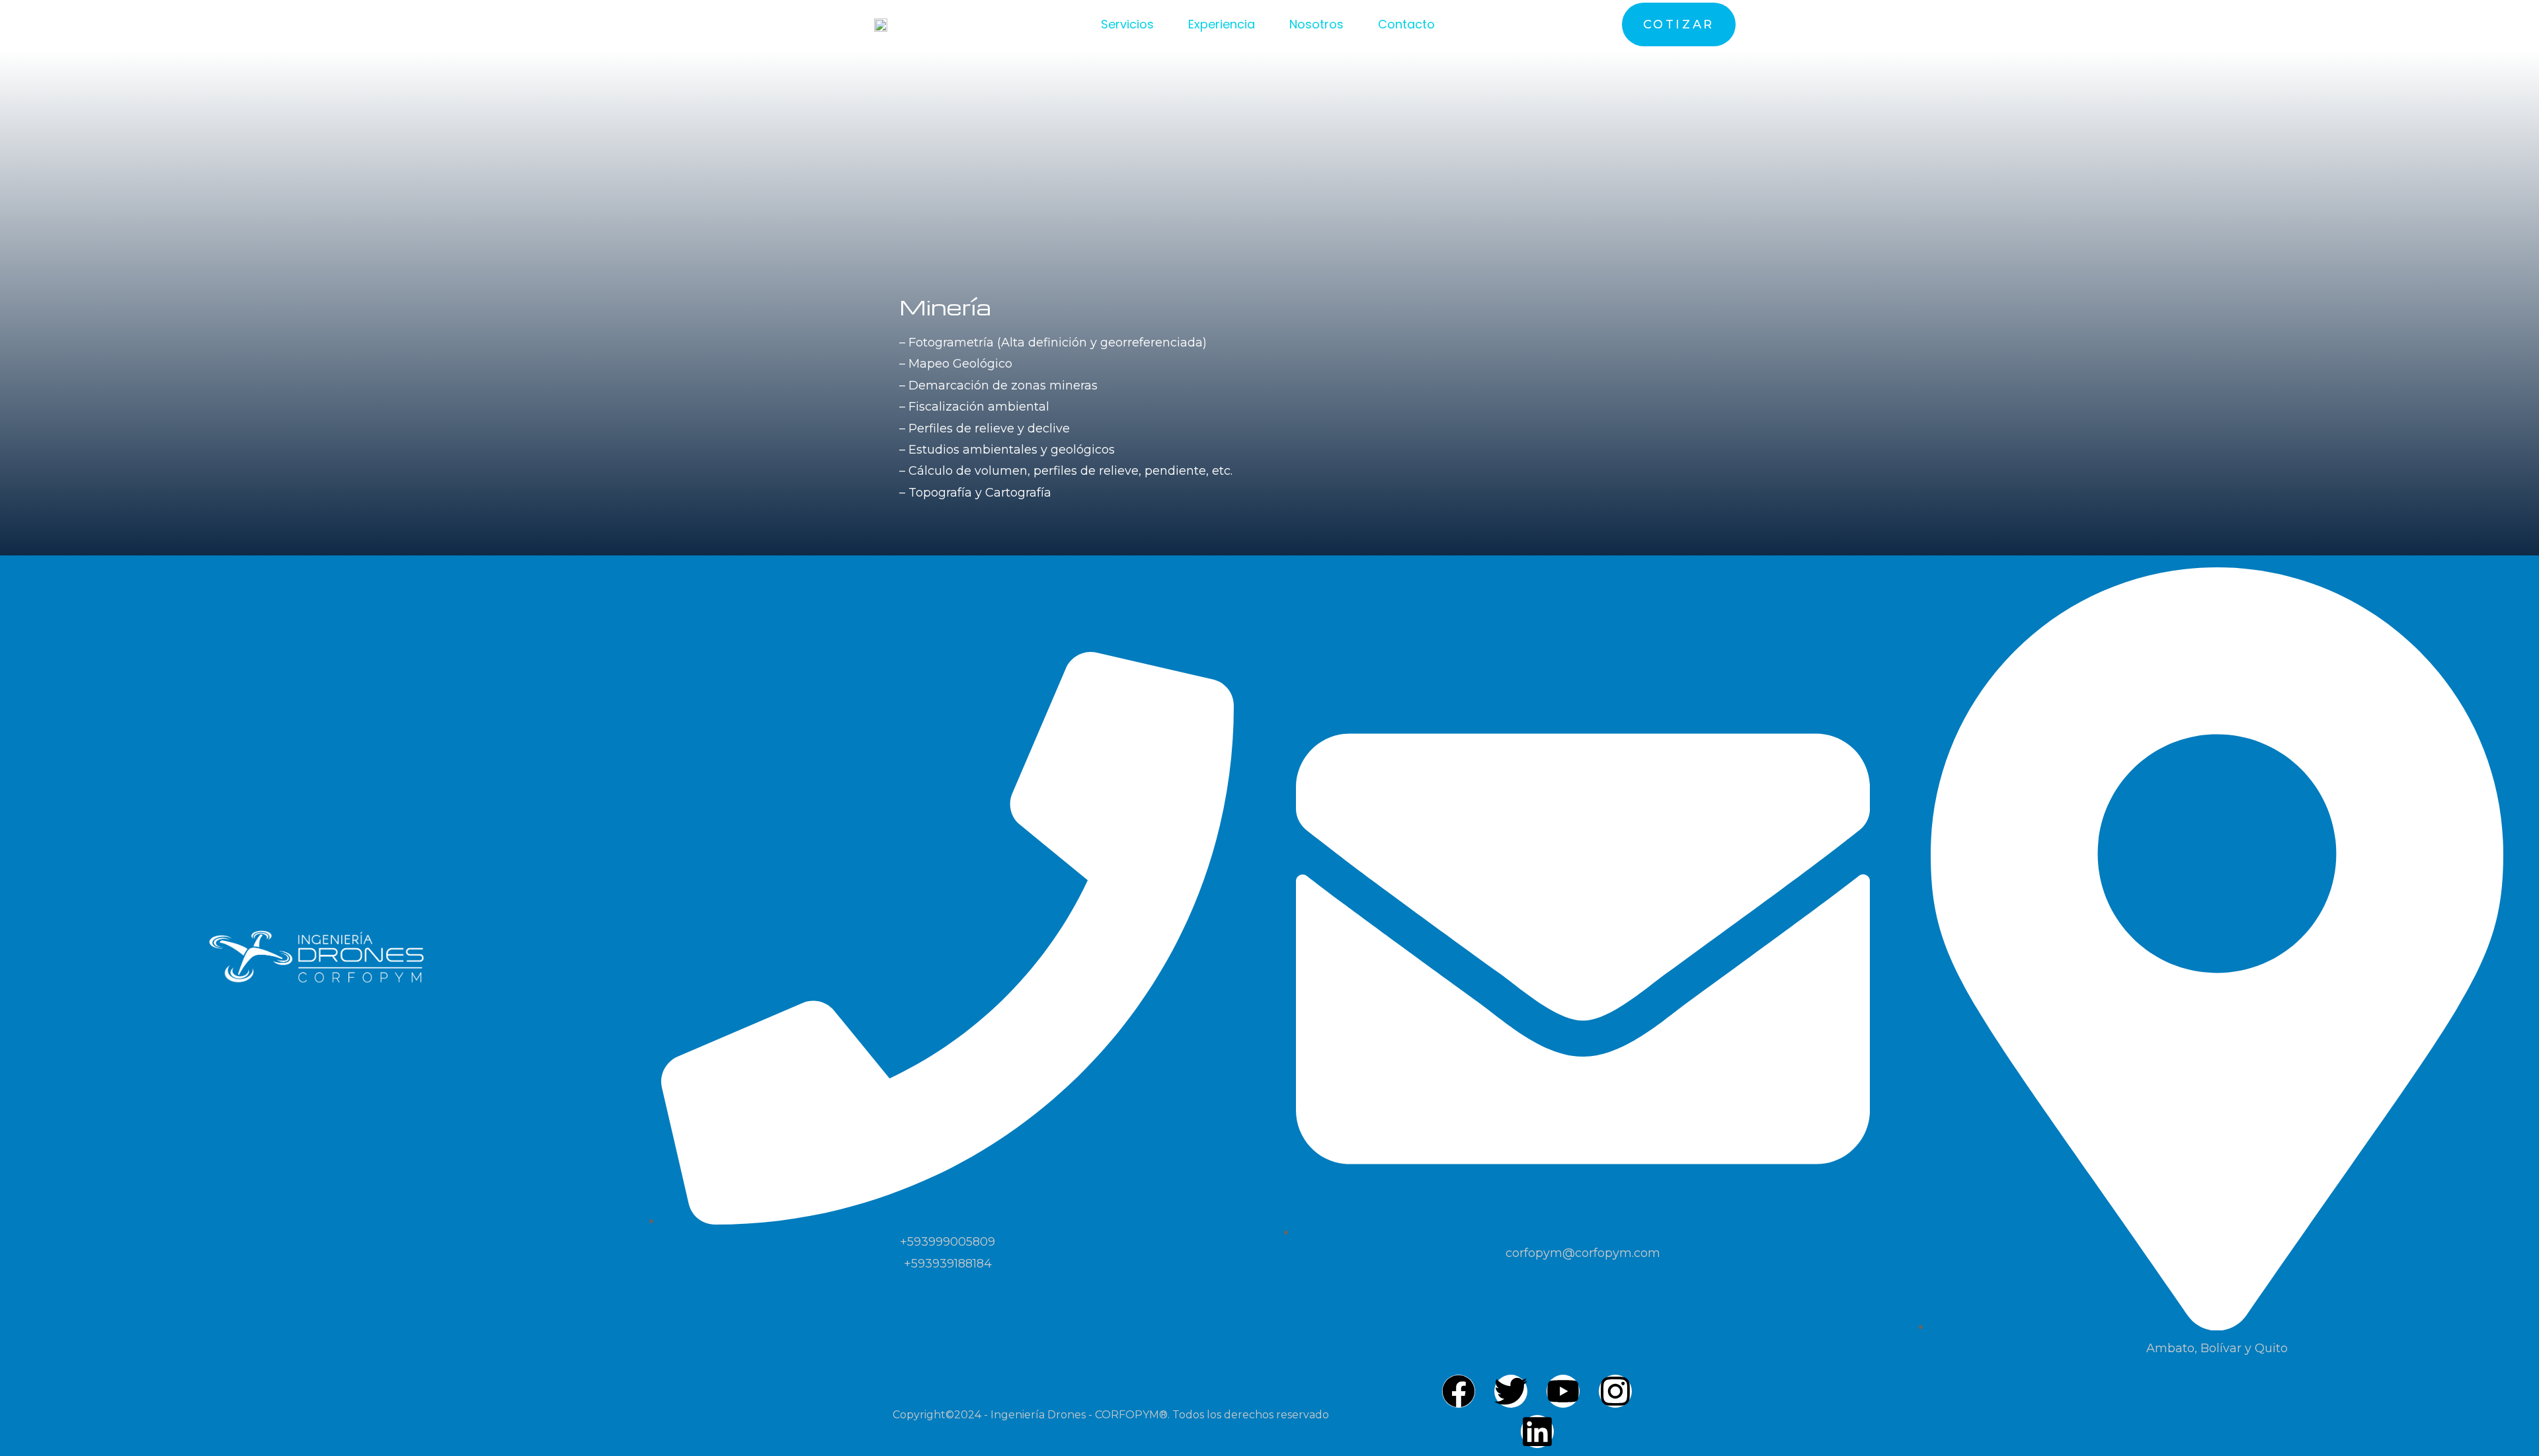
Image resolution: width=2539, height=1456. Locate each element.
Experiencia (1222, 24)
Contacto (1406, 24)
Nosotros (1316, 24)
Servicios (1127, 24)
